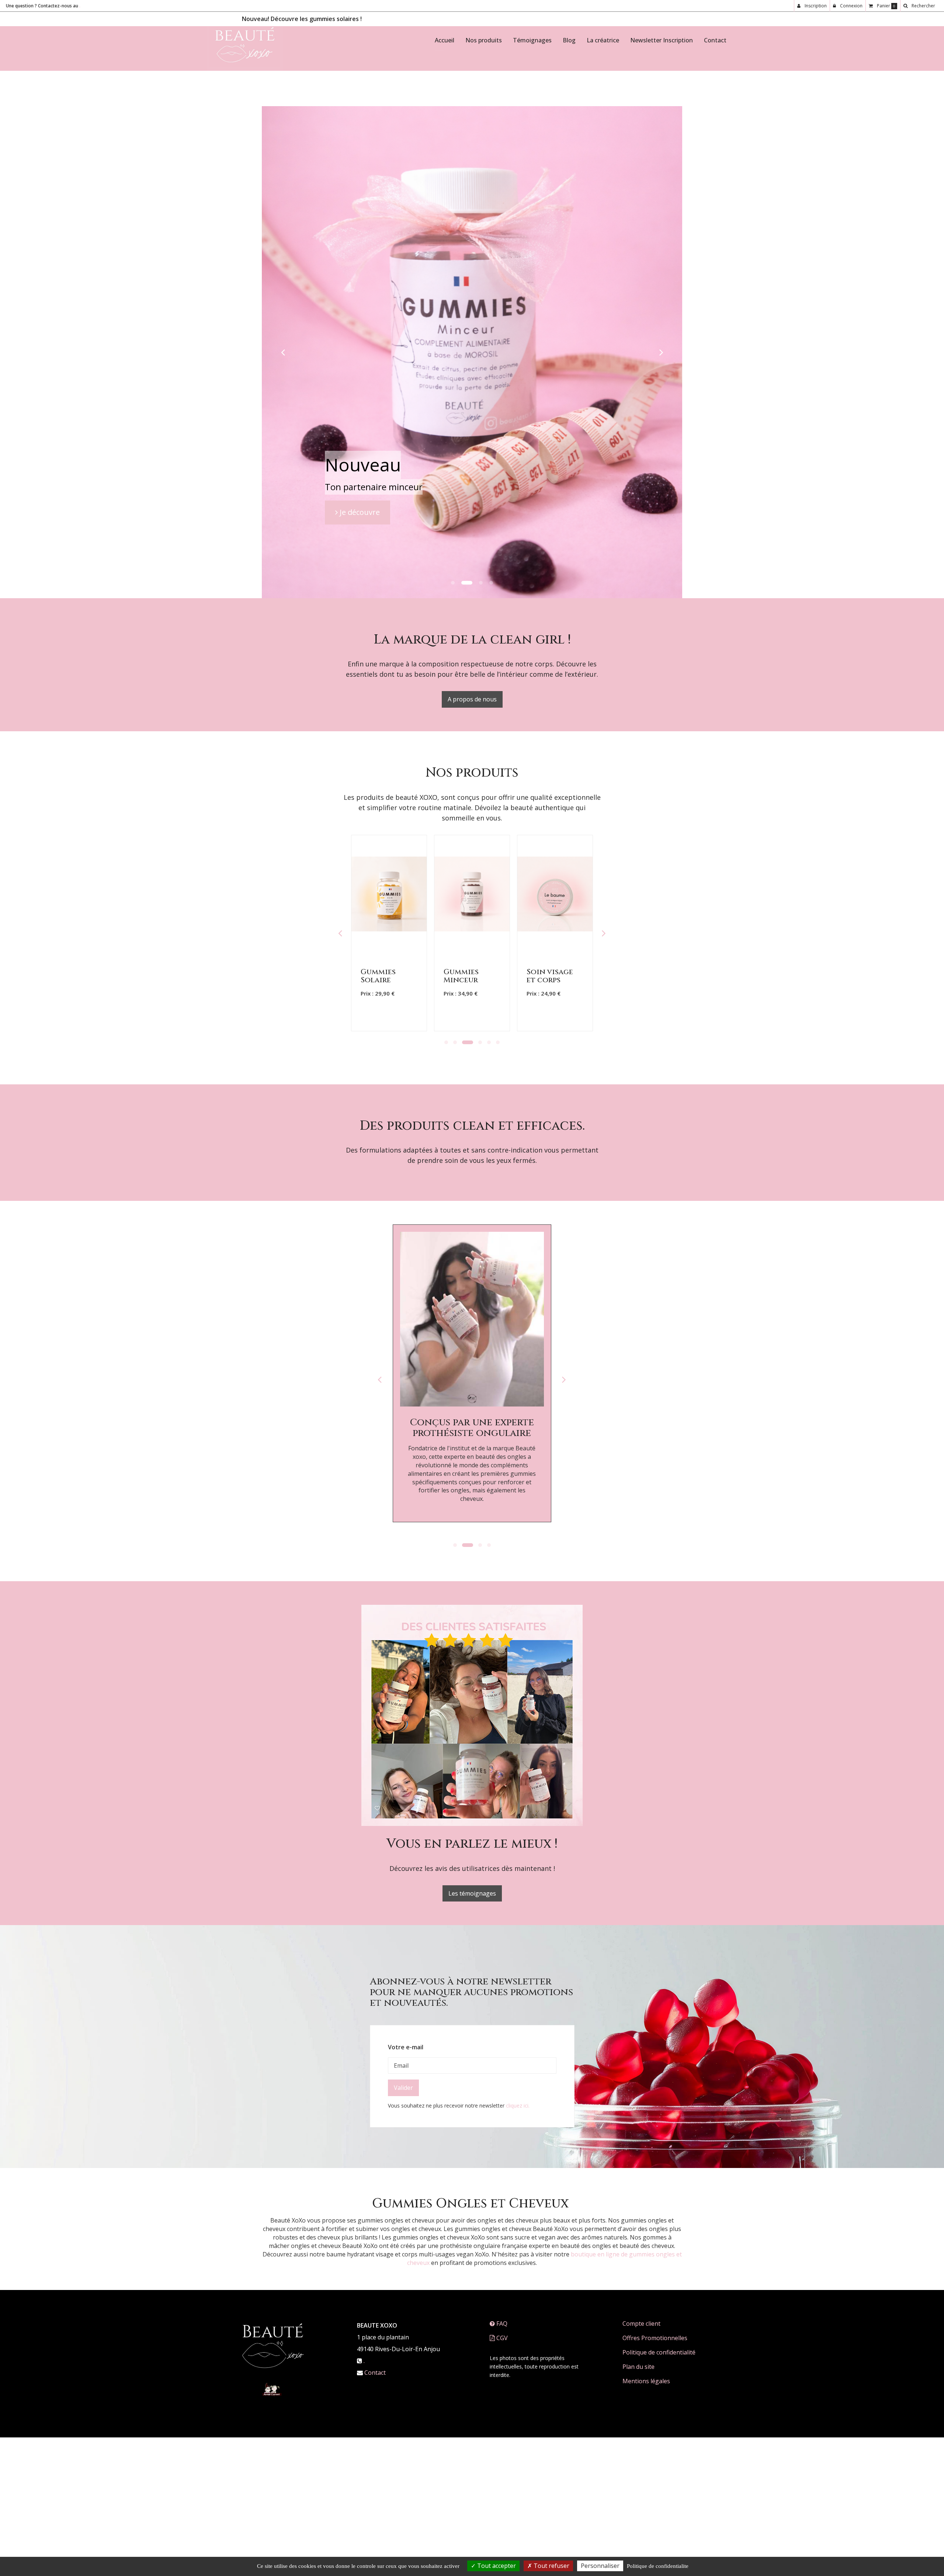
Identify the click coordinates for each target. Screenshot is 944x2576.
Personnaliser (600, 2566)
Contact (715, 40)
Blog (569, 40)
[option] (389, 1188)
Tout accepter (496, 2566)
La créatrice (603, 40)
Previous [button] (340, 1188)
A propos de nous (472, 954)
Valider (403, 2342)
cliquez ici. (518, 2360)
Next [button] (604, 1188)
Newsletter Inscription (662, 40)
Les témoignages (472, 2148)
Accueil (445, 40)
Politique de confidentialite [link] (658, 2566)
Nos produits (484, 40)
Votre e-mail (406, 2302)
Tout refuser (551, 2566)
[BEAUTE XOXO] (245, 46)
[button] (283, 480)
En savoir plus (390, 1199)
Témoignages (532, 40)
